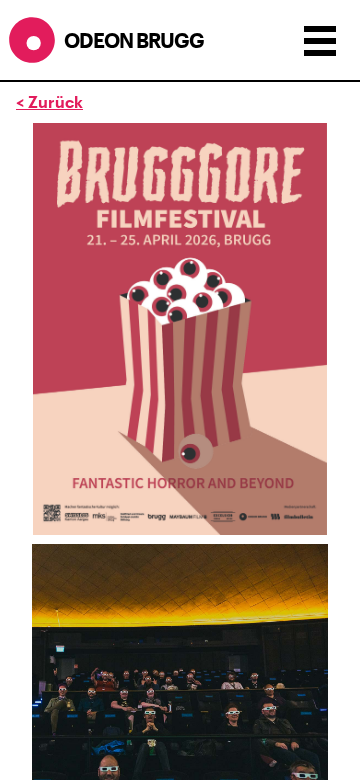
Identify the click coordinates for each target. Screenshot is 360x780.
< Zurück (49, 101)
